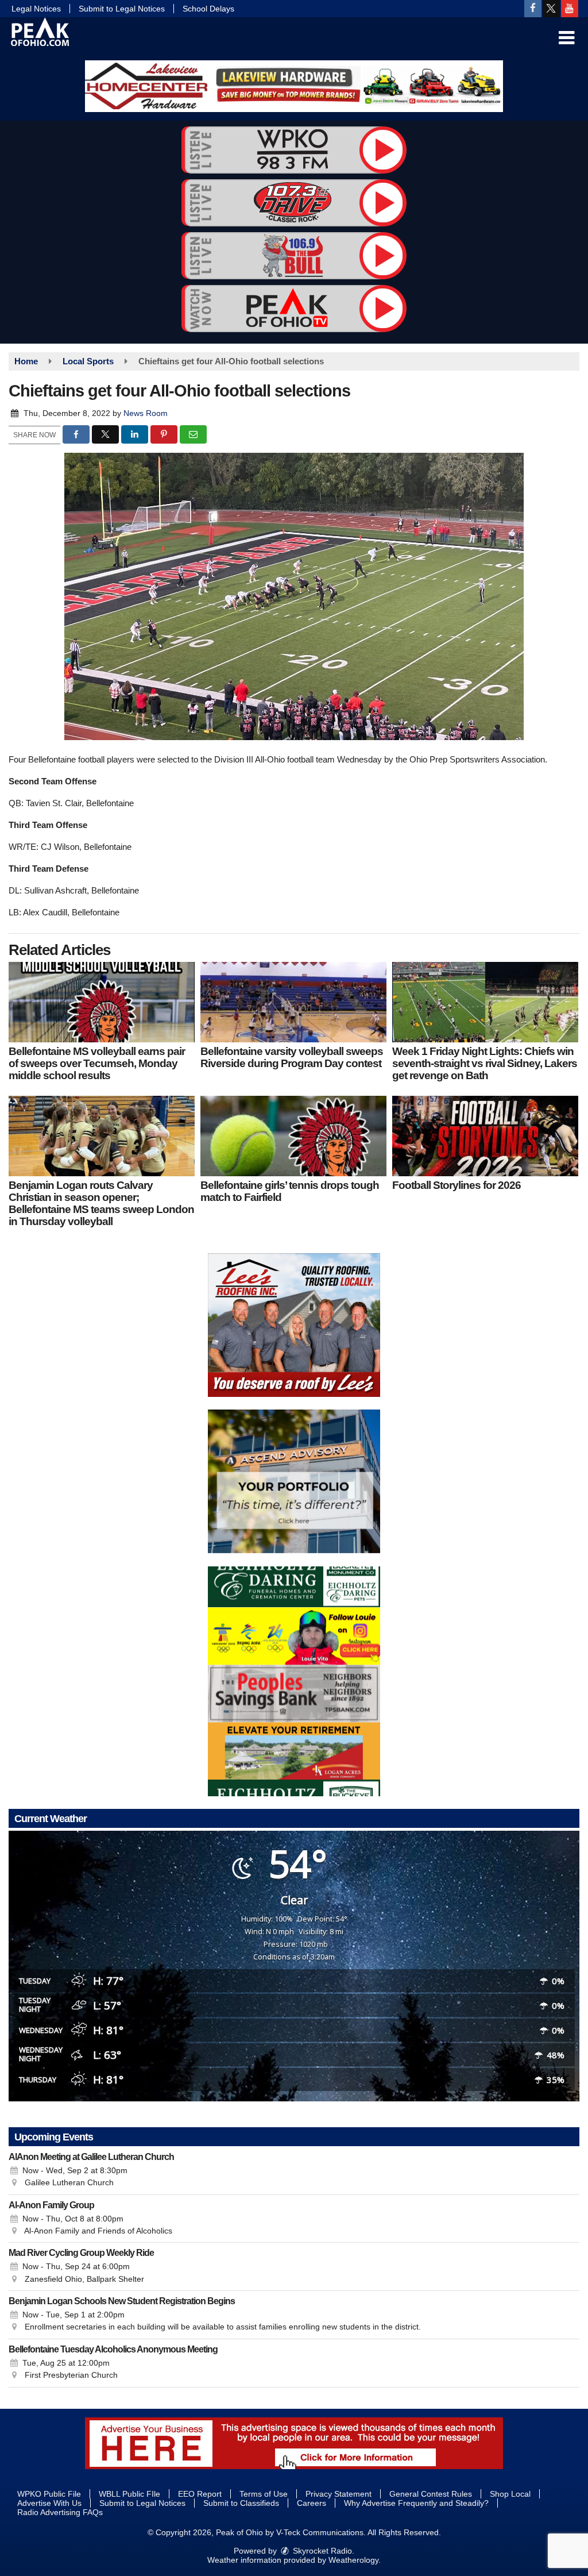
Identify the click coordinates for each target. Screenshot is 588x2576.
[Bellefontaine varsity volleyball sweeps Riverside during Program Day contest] (293, 1002)
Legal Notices (36, 9)
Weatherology (353, 2560)
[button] (566, 38)
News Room (146, 413)
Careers (312, 2503)
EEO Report (200, 2494)
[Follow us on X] (551, 9)
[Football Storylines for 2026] (485, 1136)
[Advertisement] (294, 86)
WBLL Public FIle (129, 2494)
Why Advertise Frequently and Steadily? (416, 2503)
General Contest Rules (431, 2494)
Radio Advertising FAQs (60, 2512)
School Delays (208, 9)
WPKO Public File (49, 2494)
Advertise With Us (49, 2503)
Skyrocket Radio (321, 2551)
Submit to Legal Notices (122, 9)
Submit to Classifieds (241, 2503)
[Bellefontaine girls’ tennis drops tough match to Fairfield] (293, 1136)
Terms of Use (264, 2494)
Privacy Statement (339, 2494)
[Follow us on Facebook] (533, 9)
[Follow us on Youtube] (570, 9)
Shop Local (510, 2494)
